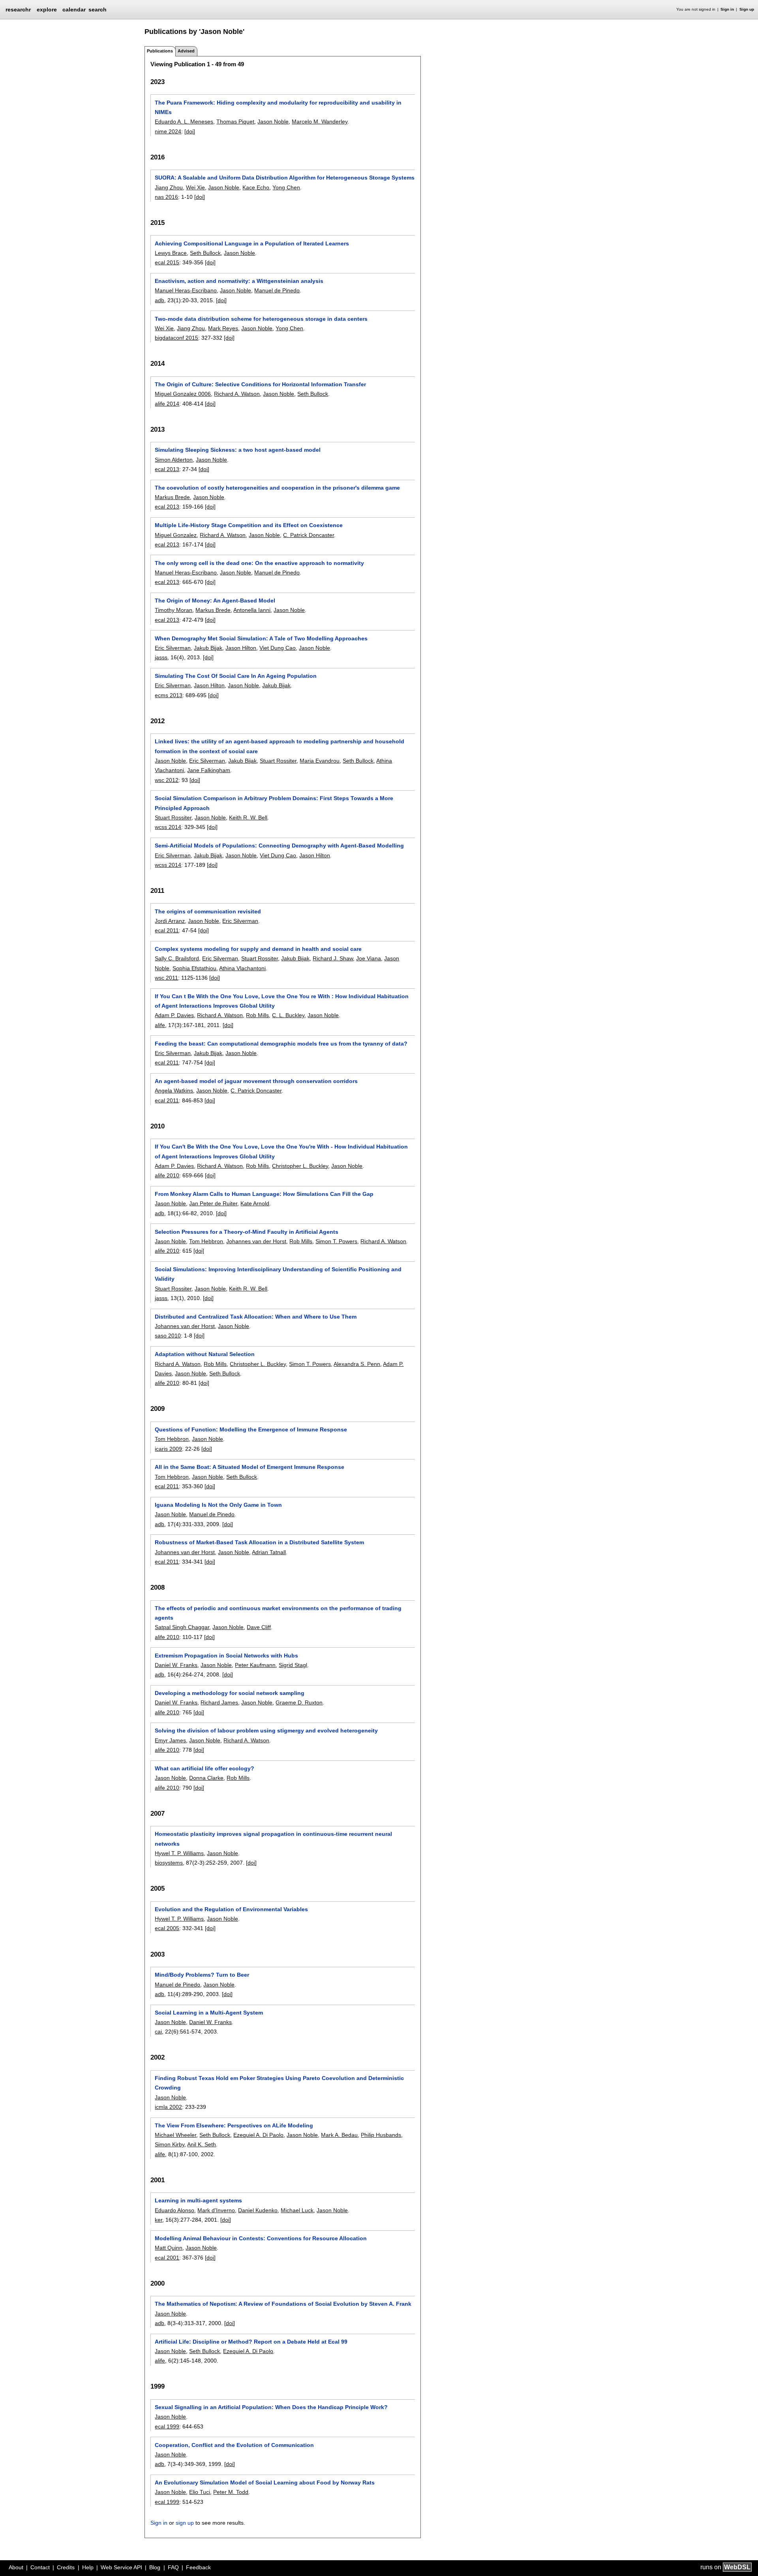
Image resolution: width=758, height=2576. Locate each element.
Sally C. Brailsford (177, 958)
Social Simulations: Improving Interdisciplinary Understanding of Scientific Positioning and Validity (278, 1274)
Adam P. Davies (174, 1015)
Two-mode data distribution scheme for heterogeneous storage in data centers (261, 319)
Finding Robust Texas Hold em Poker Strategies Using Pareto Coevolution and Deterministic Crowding (279, 2083)
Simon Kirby (170, 2144)
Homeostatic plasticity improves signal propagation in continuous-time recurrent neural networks (273, 1839)
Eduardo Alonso (174, 2210)
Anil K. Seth (202, 2144)
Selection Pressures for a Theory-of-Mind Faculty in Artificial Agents (247, 1232)
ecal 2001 (167, 2258)
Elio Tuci (200, 2492)
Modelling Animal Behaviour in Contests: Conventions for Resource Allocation (261, 2238)
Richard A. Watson (237, 394)
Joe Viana (369, 958)
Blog (155, 2567)
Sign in (727, 9)
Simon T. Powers (336, 1241)
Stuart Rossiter (278, 761)
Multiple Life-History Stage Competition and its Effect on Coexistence (249, 525)
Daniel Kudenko (258, 2210)
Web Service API (121, 2567)
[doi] (190, 131)
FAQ (173, 2567)
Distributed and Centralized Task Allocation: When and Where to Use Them (256, 1317)
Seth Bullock (205, 253)
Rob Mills (257, 1015)
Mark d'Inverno (216, 2210)
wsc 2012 (167, 780)
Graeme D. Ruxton (299, 1702)
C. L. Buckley (288, 1015)
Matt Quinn (169, 2248)
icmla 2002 (168, 2107)
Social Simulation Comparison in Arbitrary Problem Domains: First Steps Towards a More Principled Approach (274, 803)
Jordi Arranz (170, 921)
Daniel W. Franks (176, 1665)
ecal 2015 (167, 262)
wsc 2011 (166, 978)
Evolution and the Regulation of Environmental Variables (231, 1909)
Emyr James (170, 1740)
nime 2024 (168, 131)
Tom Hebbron (206, 1241)
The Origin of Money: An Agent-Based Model (215, 601)
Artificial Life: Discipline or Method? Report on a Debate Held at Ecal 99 (251, 2342)
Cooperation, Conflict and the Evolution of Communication (234, 2445)
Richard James (219, 1702)
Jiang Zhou (169, 187)
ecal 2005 (167, 1928)
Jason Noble (273, 122)
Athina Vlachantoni (242, 968)
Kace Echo (256, 187)
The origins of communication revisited (208, 911)
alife (160, 1025)
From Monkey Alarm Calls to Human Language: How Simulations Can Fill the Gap (264, 1194)
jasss (161, 657)
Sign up (747, 9)
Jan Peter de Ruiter (213, 1203)
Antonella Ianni (252, 610)
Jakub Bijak (208, 648)
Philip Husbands (381, 2135)
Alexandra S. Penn (357, 1364)
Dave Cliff (259, 1627)
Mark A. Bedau (339, 2135)
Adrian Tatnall (269, 1552)
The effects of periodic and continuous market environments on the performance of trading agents (278, 1613)
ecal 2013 (167, 469)
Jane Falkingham (209, 770)
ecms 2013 (169, 695)
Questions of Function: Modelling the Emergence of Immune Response (251, 1429)
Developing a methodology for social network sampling (230, 1693)
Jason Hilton (241, 648)
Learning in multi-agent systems (198, 2200)
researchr (18, 9)
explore (47, 9)
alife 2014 (167, 404)
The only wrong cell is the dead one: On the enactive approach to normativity (259, 563)
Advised (186, 51)
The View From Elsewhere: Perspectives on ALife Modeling (234, 2125)
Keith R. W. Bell (248, 818)
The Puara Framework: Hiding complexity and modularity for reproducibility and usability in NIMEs (278, 107)
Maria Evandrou (320, 761)
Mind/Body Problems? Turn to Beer (202, 1975)
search (98, 9)
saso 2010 (168, 1336)
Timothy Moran (174, 610)
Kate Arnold (255, 1203)
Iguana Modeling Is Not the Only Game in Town (218, 1505)
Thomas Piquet (235, 122)
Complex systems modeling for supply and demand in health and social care (258, 949)
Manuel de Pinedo (277, 290)
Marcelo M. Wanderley (320, 122)
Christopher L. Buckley (300, 1166)
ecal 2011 (167, 930)
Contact (40, 2567)
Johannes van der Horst (256, 1241)
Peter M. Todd (231, 2492)
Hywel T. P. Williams (179, 1853)
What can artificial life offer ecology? (205, 1768)
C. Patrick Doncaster (309, 535)
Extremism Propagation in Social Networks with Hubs (226, 1656)
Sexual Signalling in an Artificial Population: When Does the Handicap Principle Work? (271, 2407)
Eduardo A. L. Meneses (184, 122)
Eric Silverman (173, 648)
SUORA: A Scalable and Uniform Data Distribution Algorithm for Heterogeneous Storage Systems (285, 178)
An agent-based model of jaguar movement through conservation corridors (256, 1081)
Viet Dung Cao (278, 648)
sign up (185, 2523)
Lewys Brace (171, 253)
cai (158, 2032)
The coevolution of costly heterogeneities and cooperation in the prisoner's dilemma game (277, 488)
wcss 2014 (168, 827)
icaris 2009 (168, 1449)
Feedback (198, 2567)
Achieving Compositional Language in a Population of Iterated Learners (252, 243)
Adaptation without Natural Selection (205, 1354)
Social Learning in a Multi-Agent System (209, 2013)
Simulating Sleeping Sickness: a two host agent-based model (238, 450)
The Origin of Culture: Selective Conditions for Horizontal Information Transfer (260, 384)
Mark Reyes (223, 328)
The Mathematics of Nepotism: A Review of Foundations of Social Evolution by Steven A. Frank (283, 2304)
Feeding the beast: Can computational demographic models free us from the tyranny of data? (281, 1044)
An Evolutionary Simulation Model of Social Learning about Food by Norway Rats (265, 2482)
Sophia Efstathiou (194, 968)
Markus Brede (172, 497)
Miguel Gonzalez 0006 (183, 394)
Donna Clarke (206, 1778)
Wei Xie (195, 187)
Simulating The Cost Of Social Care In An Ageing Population (236, 676)
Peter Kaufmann (255, 1665)
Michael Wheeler (175, 2135)
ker (159, 2220)
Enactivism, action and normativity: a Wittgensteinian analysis (239, 281)
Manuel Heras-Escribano (186, 290)
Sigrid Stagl (293, 1665)
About (16, 2567)
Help (88, 2567)
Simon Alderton (174, 460)
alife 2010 (167, 1175)
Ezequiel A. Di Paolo (258, 2135)
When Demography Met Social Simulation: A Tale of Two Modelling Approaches (261, 638)
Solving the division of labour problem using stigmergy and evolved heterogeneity (266, 1730)
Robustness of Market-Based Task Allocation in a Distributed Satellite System (259, 1542)
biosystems (169, 1863)
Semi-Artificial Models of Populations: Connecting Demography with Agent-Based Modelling (279, 846)
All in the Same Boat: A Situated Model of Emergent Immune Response (250, 1467)
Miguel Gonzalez (176, 535)
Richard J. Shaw (333, 958)
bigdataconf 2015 (176, 338)
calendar (74, 9)
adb (159, 300)
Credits (66, 2567)
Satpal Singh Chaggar (182, 1627)
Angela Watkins (174, 1091)
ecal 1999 (167, 2426)
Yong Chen (286, 187)
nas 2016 (166, 197)
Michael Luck (297, 2210)
